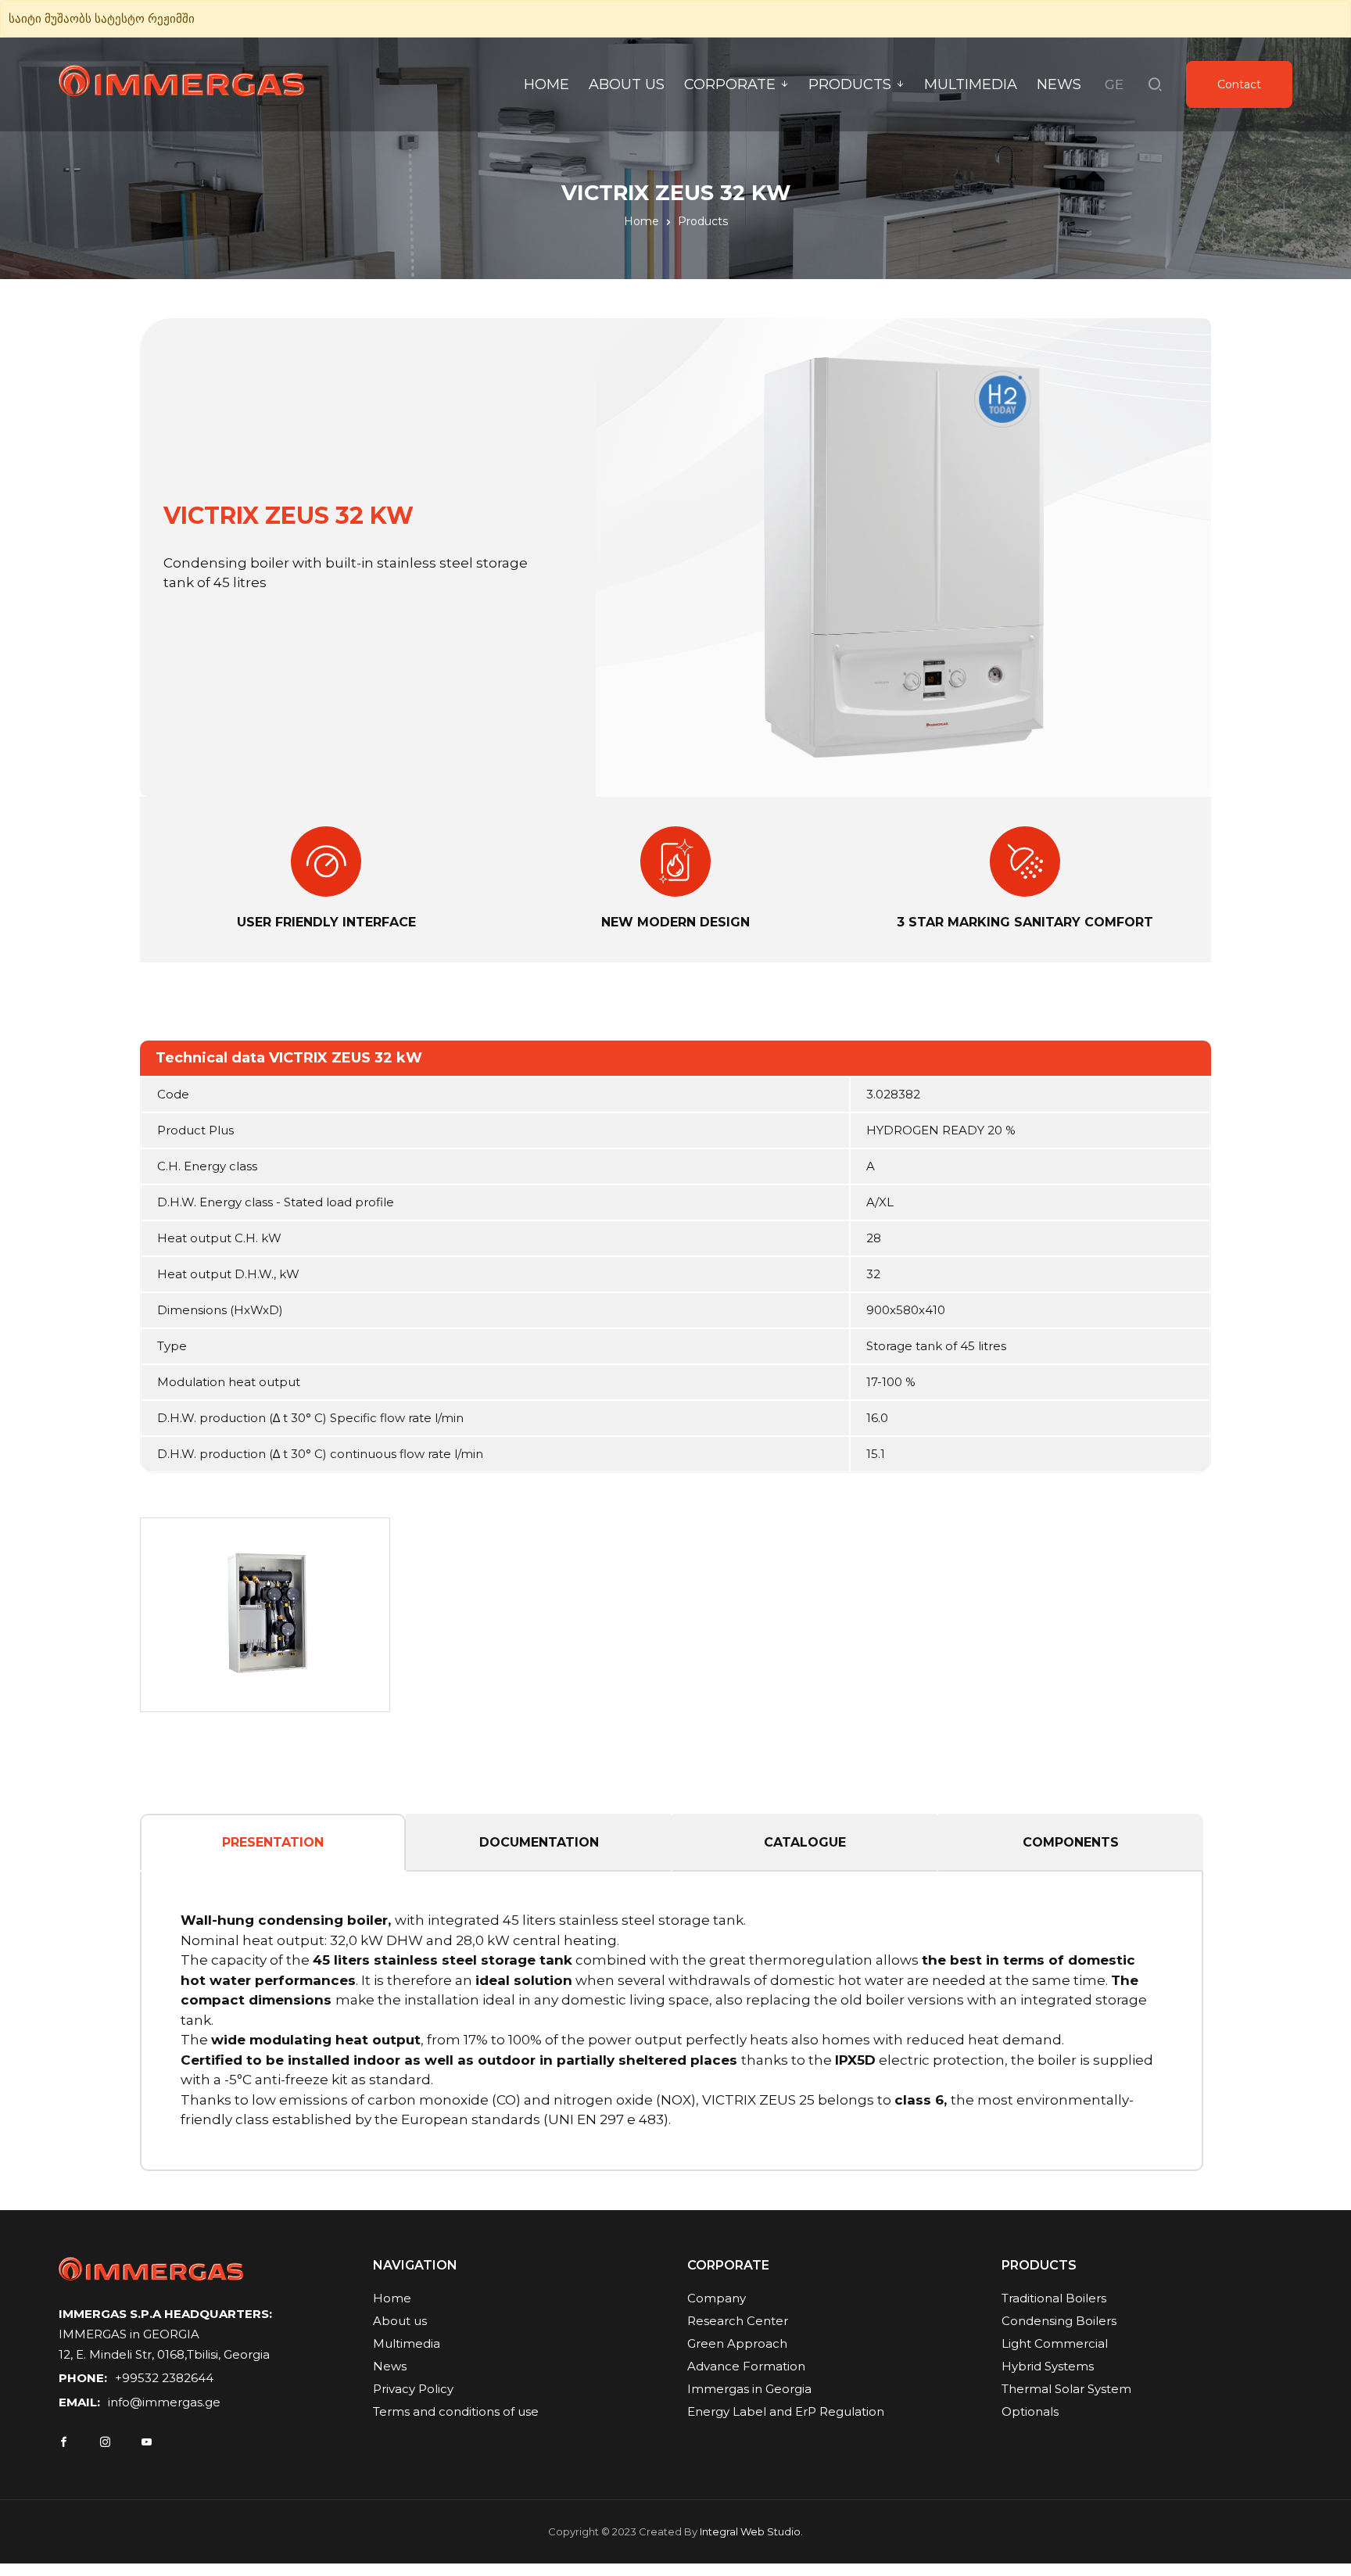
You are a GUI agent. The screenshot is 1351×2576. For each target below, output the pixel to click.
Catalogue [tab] (805, 1842)
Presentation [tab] (273, 1842)
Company (717, 2298)
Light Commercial (1055, 2343)
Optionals (1030, 2411)
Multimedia (971, 84)
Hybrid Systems (1048, 2366)
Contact (1239, 84)
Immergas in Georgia (749, 2389)
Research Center (738, 2321)
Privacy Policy (413, 2389)
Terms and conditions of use (456, 2411)
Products (850, 84)
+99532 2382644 (164, 2378)
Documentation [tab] (539, 1842)
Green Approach (737, 2343)
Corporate (730, 84)
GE (1114, 84)
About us (627, 84)
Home (546, 84)
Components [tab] (1071, 1842)
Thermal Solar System (1066, 2389)
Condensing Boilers (1059, 2321)
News (1059, 84)
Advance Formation (746, 2366)
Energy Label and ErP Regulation (786, 2411)
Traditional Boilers (1054, 2298)
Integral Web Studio (750, 2531)
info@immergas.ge (164, 2402)
